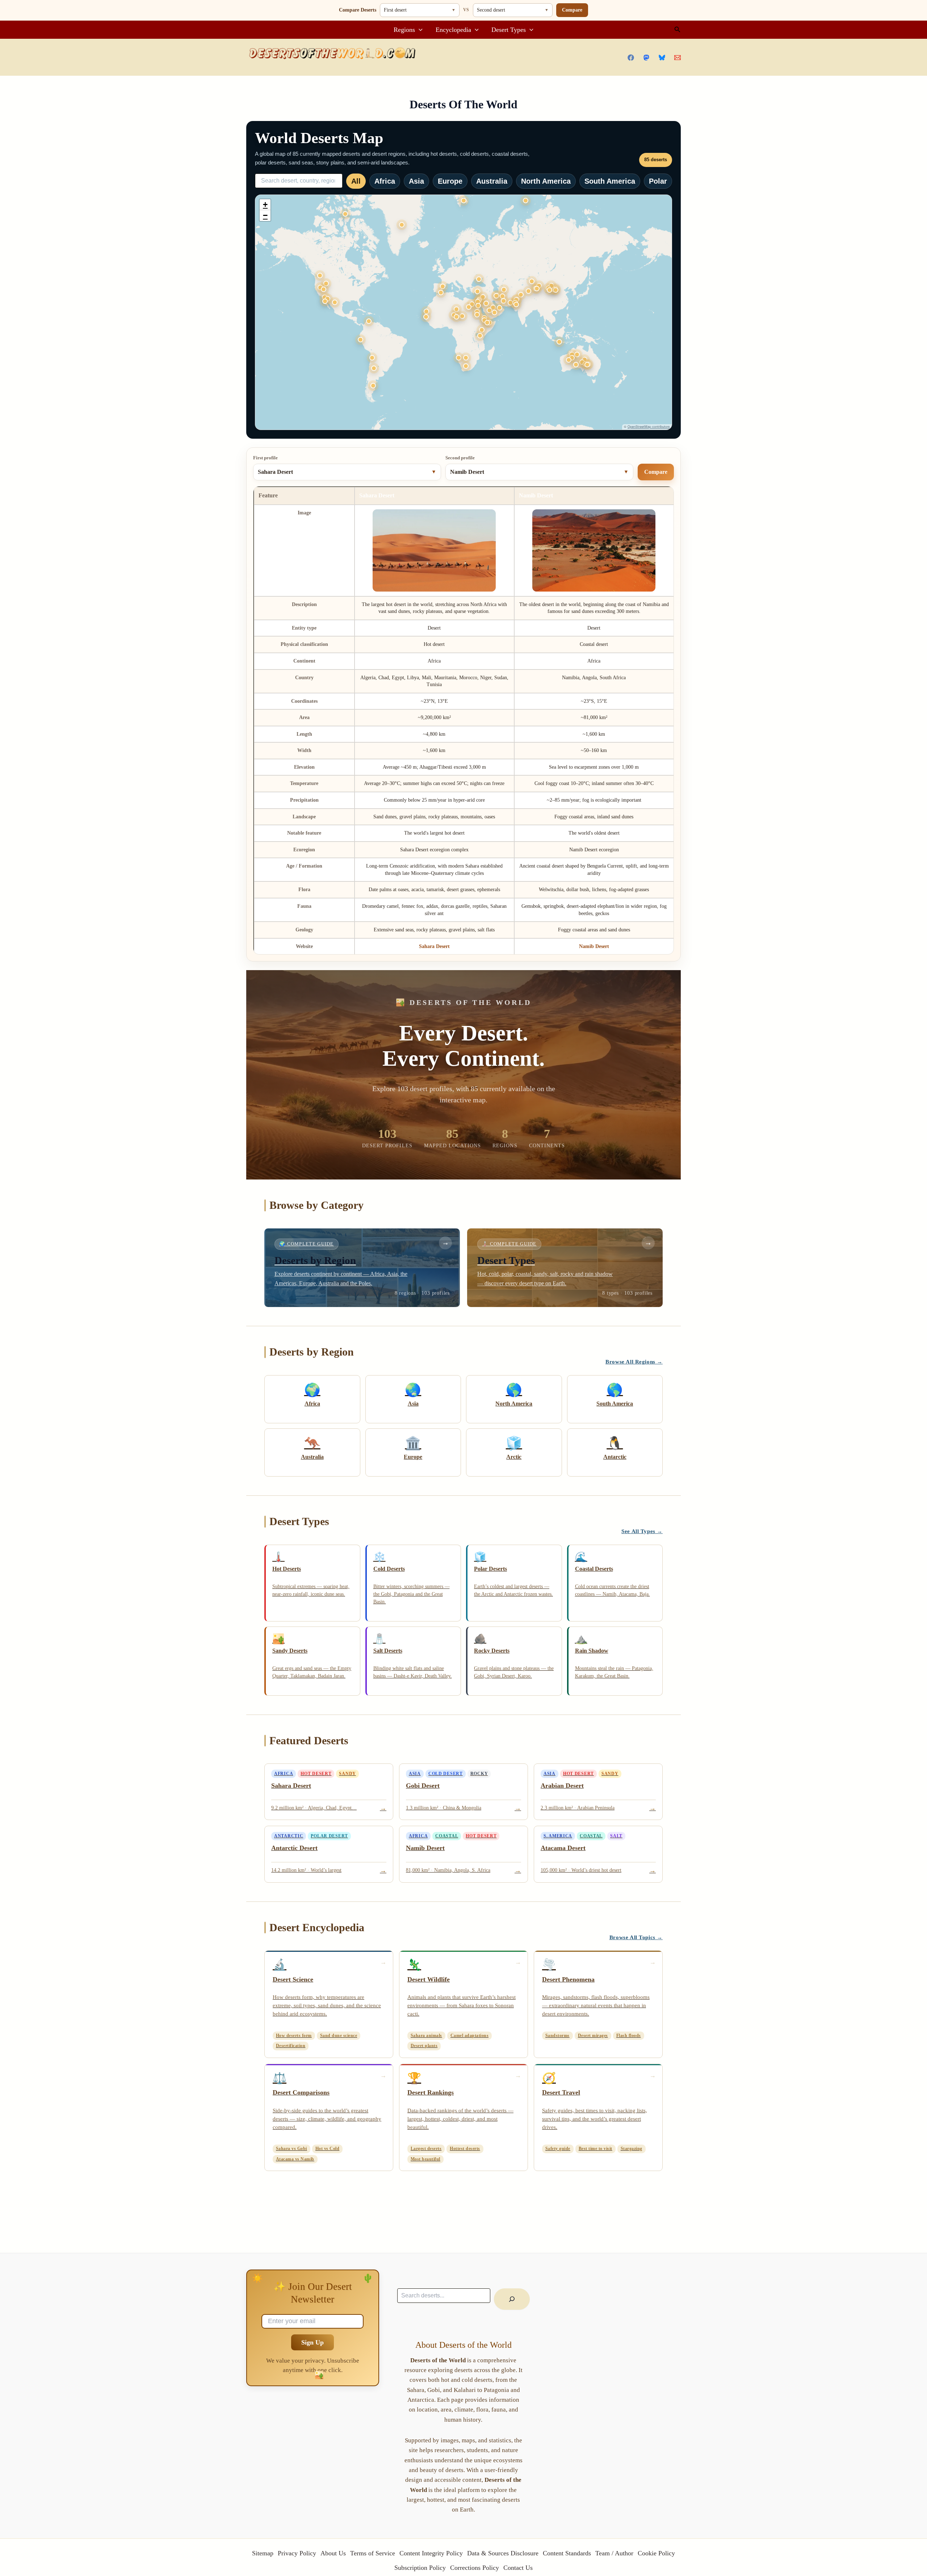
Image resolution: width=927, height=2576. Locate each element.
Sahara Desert (434, 946)
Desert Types (509, 30)
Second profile (460, 458)
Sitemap (263, 2553)
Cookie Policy (656, 2553)
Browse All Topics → (636, 1937)
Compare (572, 10)
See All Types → (642, 1531)
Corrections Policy (475, 2568)
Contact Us (518, 2568)
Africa (385, 181)
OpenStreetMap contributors (649, 427)
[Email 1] (678, 58)
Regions (404, 30)
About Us (333, 2553)
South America (610, 181)
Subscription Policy (420, 2568)
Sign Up (313, 2342)
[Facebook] (631, 58)
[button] (419, 30)
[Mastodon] (646, 58)
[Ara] (512, 2299)
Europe (450, 181)
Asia (416, 181)
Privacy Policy (297, 2553)
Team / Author (614, 2553)
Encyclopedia (453, 30)
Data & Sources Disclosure (503, 2553)
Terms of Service (373, 2553)
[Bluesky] (662, 58)
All (356, 181)
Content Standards (567, 2553)
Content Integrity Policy (431, 2553)
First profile (265, 458)
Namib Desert (594, 946)
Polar (658, 181)
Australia (492, 181)
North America (546, 181)
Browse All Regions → (634, 1362)
